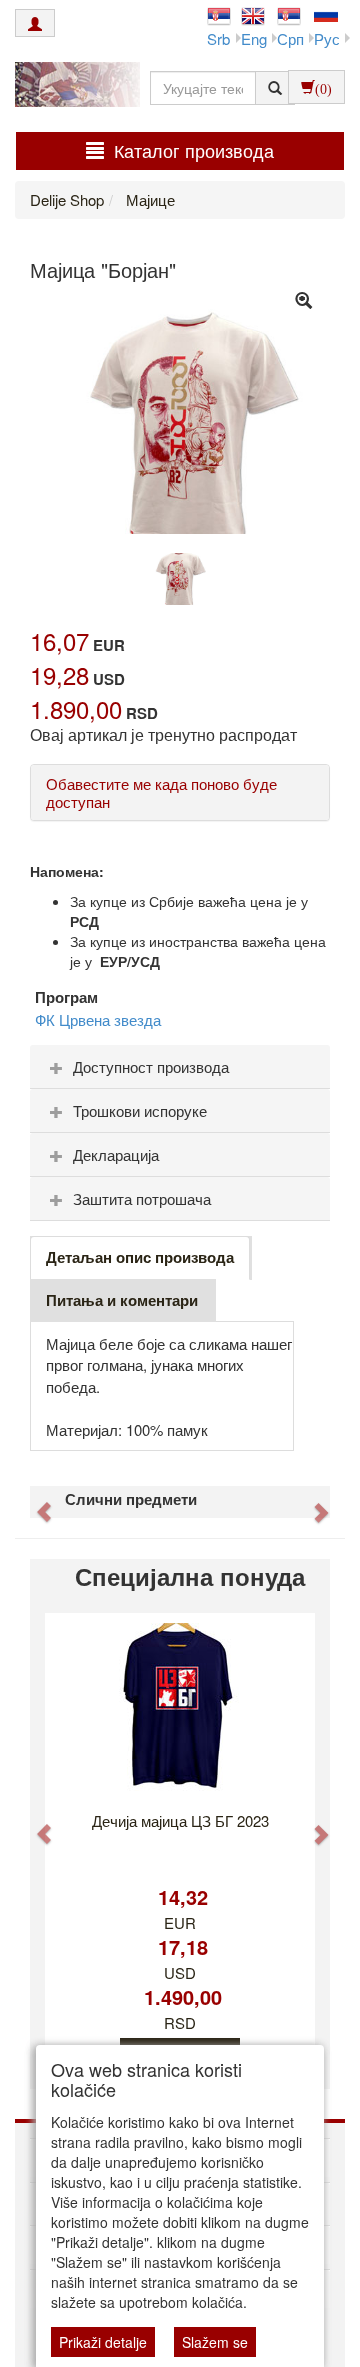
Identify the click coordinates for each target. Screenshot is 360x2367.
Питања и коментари (122, 1300)
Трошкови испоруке (140, 1110)
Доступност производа (151, 1066)
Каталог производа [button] (194, 150)
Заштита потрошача (142, 1198)
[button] (34, 1502)
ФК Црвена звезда (98, 1019)
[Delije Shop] (72, 87)
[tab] (180, 1067)
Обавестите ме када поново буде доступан (161, 792)
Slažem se (215, 2342)
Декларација (116, 1154)
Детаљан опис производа (140, 1257)
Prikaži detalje (103, 2342)
